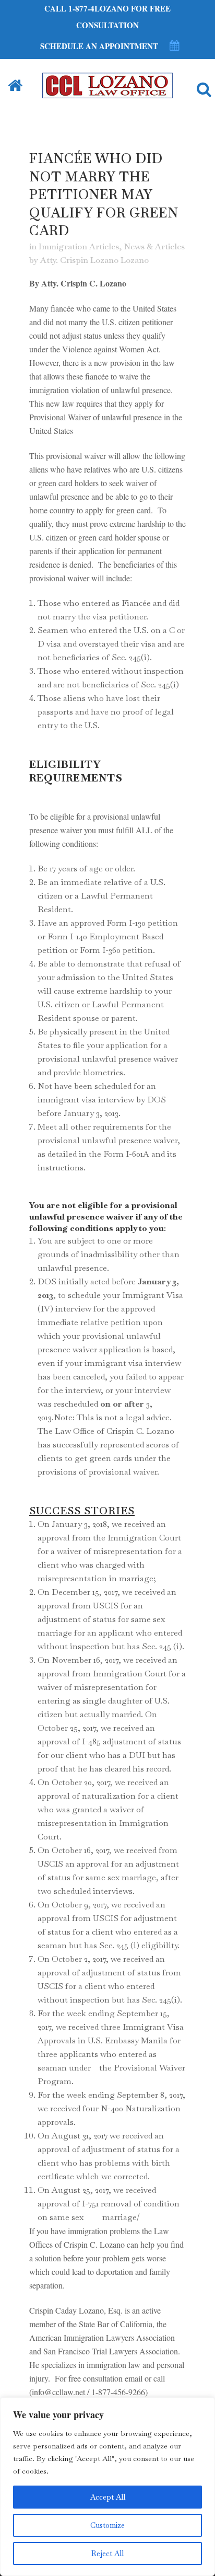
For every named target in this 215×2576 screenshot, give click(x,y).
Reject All (107, 2554)
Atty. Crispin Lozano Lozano (94, 260)
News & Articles (154, 246)
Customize (107, 2525)
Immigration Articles (79, 246)
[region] (107, 2487)
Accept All (108, 2497)
